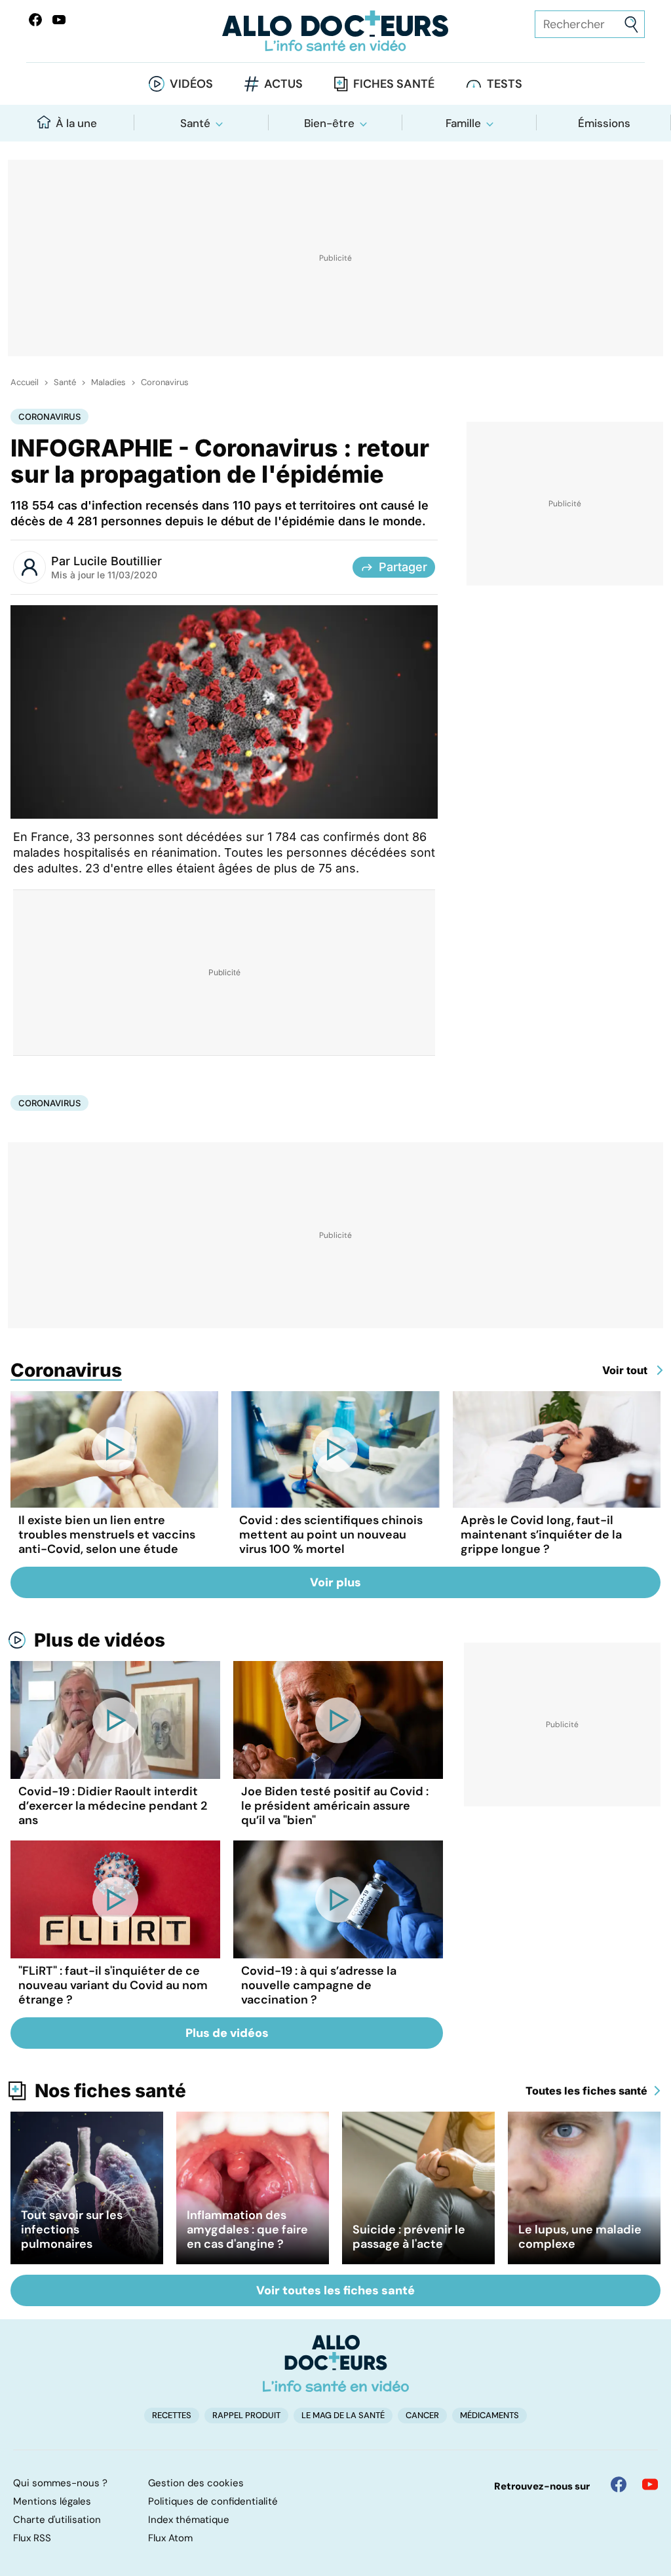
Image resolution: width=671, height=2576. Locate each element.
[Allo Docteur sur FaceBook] (35, 20)
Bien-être (329, 123)
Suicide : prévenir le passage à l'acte (409, 2237)
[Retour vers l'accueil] (335, 31)
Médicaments (489, 2415)
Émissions (604, 123)
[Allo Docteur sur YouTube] (650, 2484)
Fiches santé (394, 84)
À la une (76, 123)
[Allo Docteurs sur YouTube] (59, 20)
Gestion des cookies (196, 2483)
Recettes (172, 2415)
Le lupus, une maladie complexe (580, 2237)
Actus (283, 84)
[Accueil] (336, 2363)
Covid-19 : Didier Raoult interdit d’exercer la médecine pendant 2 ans (113, 1806)
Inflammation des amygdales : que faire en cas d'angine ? (247, 2230)
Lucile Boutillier (118, 561)
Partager (403, 567)
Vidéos (191, 84)
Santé (195, 123)
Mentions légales (52, 2501)
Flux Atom (170, 2538)
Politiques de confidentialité (213, 2501)
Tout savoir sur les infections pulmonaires (72, 2230)
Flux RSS (32, 2538)
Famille (463, 123)
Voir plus (335, 1582)
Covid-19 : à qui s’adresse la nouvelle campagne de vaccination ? (319, 1985)
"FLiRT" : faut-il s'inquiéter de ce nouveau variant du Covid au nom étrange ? (113, 1985)
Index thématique (189, 2520)
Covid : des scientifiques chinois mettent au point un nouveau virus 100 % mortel (331, 1535)
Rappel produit (246, 2415)
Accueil (25, 383)
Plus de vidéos (100, 1640)
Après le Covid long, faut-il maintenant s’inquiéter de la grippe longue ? (541, 1535)
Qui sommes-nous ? (60, 2483)
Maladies (108, 383)
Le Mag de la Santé (343, 2415)
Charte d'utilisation (57, 2520)
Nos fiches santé (110, 2091)
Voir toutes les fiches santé (335, 2290)
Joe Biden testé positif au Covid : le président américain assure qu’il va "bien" (335, 1806)
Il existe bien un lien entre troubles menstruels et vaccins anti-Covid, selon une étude (107, 1535)
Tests (505, 84)
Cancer (422, 2415)
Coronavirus (165, 383)
